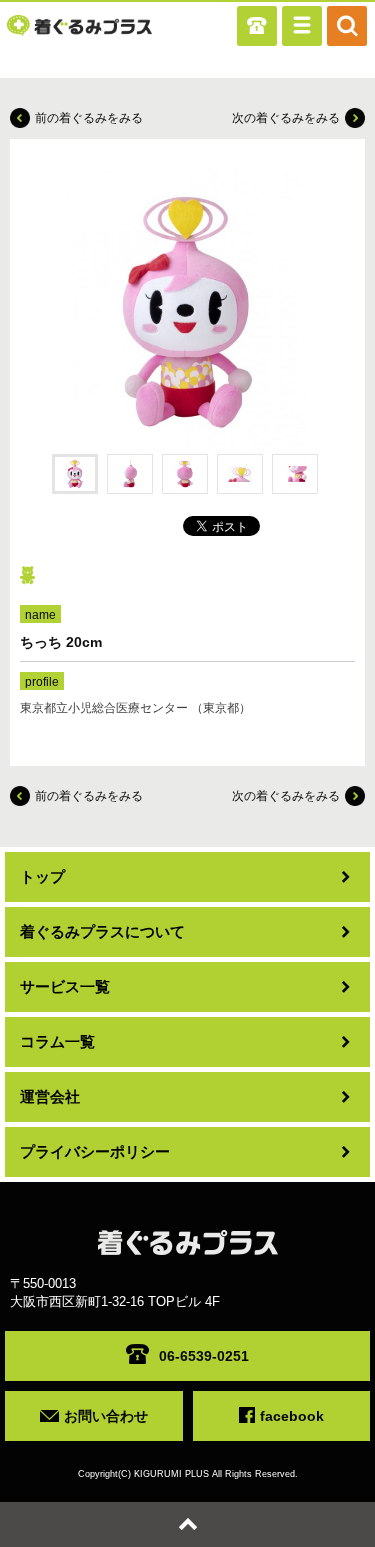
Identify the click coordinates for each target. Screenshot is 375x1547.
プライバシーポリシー (95, 1151)
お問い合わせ (106, 1416)
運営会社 (50, 1096)
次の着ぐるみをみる (286, 118)
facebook (292, 1416)
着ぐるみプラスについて (102, 931)
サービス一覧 (65, 986)
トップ (42, 876)
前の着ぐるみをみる (89, 118)
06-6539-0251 (204, 1356)
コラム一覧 (57, 1041)
